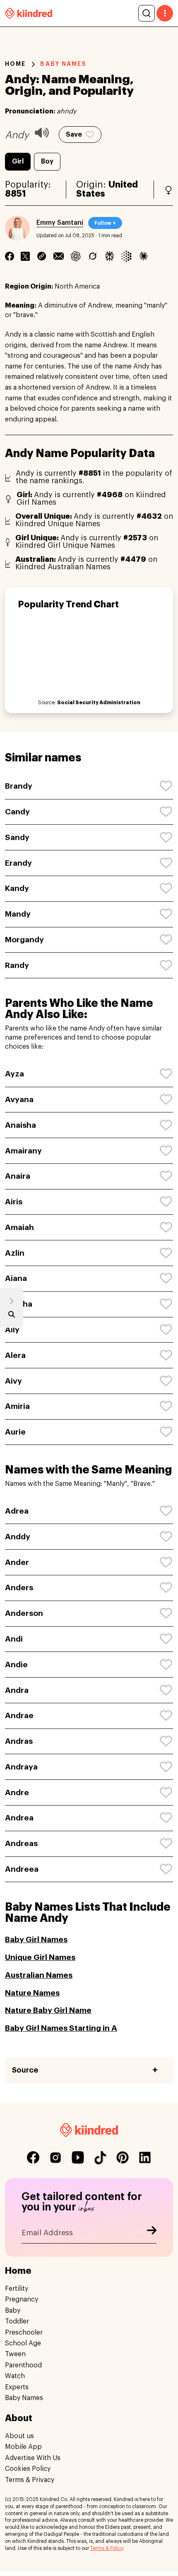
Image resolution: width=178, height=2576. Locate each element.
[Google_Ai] (126, 256)
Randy (17, 965)
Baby (13, 2311)
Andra (17, 1690)
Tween (15, 2354)
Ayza (14, 1074)
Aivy (13, 1381)
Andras (19, 1741)
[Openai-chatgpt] (76, 256)
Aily (12, 1330)
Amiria (17, 1406)
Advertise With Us (33, 2458)
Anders (19, 1588)
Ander (17, 1562)
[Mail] (59, 256)
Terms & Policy (107, 2548)
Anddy (18, 1537)
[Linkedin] (42, 256)
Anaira (18, 1176)
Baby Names (24, 2398)
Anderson (24, 1613)
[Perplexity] (109, 256)
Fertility (17, 2289)
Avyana (19, 1099)
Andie (16, 1665)
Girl (18, 161)
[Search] (147, 13)
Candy (17, 812)
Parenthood (23, 2365)
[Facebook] (10, 256)
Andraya (21, 1767)
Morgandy (24, 940)
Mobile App (23, 2447)
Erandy (18, 863)
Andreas (21, 1843)
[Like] (166, 786)
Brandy (19, 786)
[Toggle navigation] (165, 13)
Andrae (19, 1715)
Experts (17, 2387)
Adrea (17, 1511)
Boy (47, 161)
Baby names (63, 64)
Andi (14, 1639)
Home (15, 64)
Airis (14, 1202)
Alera (15, 1355)
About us (19, 2436)
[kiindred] (29, 13)
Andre (17, 1792)
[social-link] (33, 2157)
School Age (23, 2343)
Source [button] (25, 2070)
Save (74, 135)
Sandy (17, 837)
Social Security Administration (99, 703)
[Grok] (93, 256)
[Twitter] (25, 256)
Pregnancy (22, 2299)
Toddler (17, 2321)
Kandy (17, 888)
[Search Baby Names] (12, 1316)
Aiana (16, 1278)
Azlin (15, 1253)
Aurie (15, 1432)
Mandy (18, 914)
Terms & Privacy (30, 2480)
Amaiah (19, 1227)
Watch (15, 2376)
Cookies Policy (28, 2469)
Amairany (23, 1151)
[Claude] (143, 256)
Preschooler (24, 2333)
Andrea (19, 1818)
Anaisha (20, 1125)
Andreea (22, 1869)
